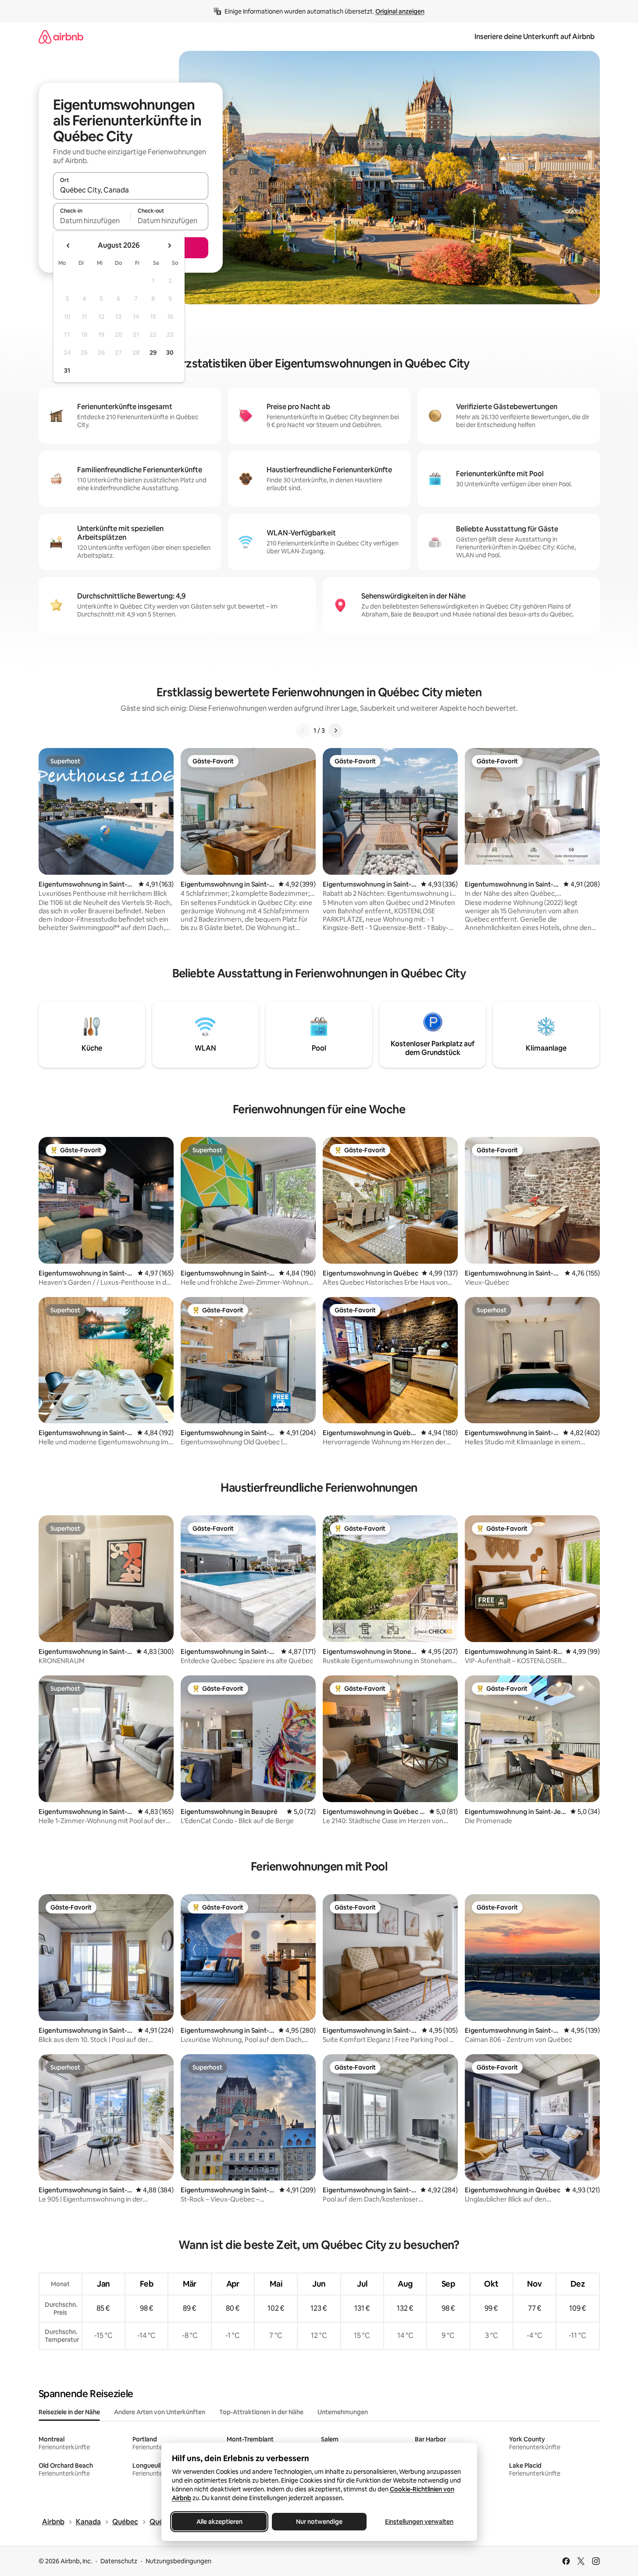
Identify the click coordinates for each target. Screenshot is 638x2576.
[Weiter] (335, 730)
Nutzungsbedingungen (178, 2561)
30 (170, 353)
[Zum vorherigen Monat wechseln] (68, 246)
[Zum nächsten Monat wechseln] (169, 246)
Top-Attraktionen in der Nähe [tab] (261, 2412)
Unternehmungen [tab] (343, 2412)
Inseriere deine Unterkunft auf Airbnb (535, 37)
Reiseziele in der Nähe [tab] (69, 2412)
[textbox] (92, 221)
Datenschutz (119, 2561)
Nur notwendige (319, 2522)
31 (67, 371)
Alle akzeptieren (219, 2522)
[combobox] (131, 190)
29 (153, 353)
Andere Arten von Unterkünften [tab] (160, 2412)
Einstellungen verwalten (419, 2522)
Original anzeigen (400, 11)
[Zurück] (303, 730)
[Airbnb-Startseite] (61, 37)
